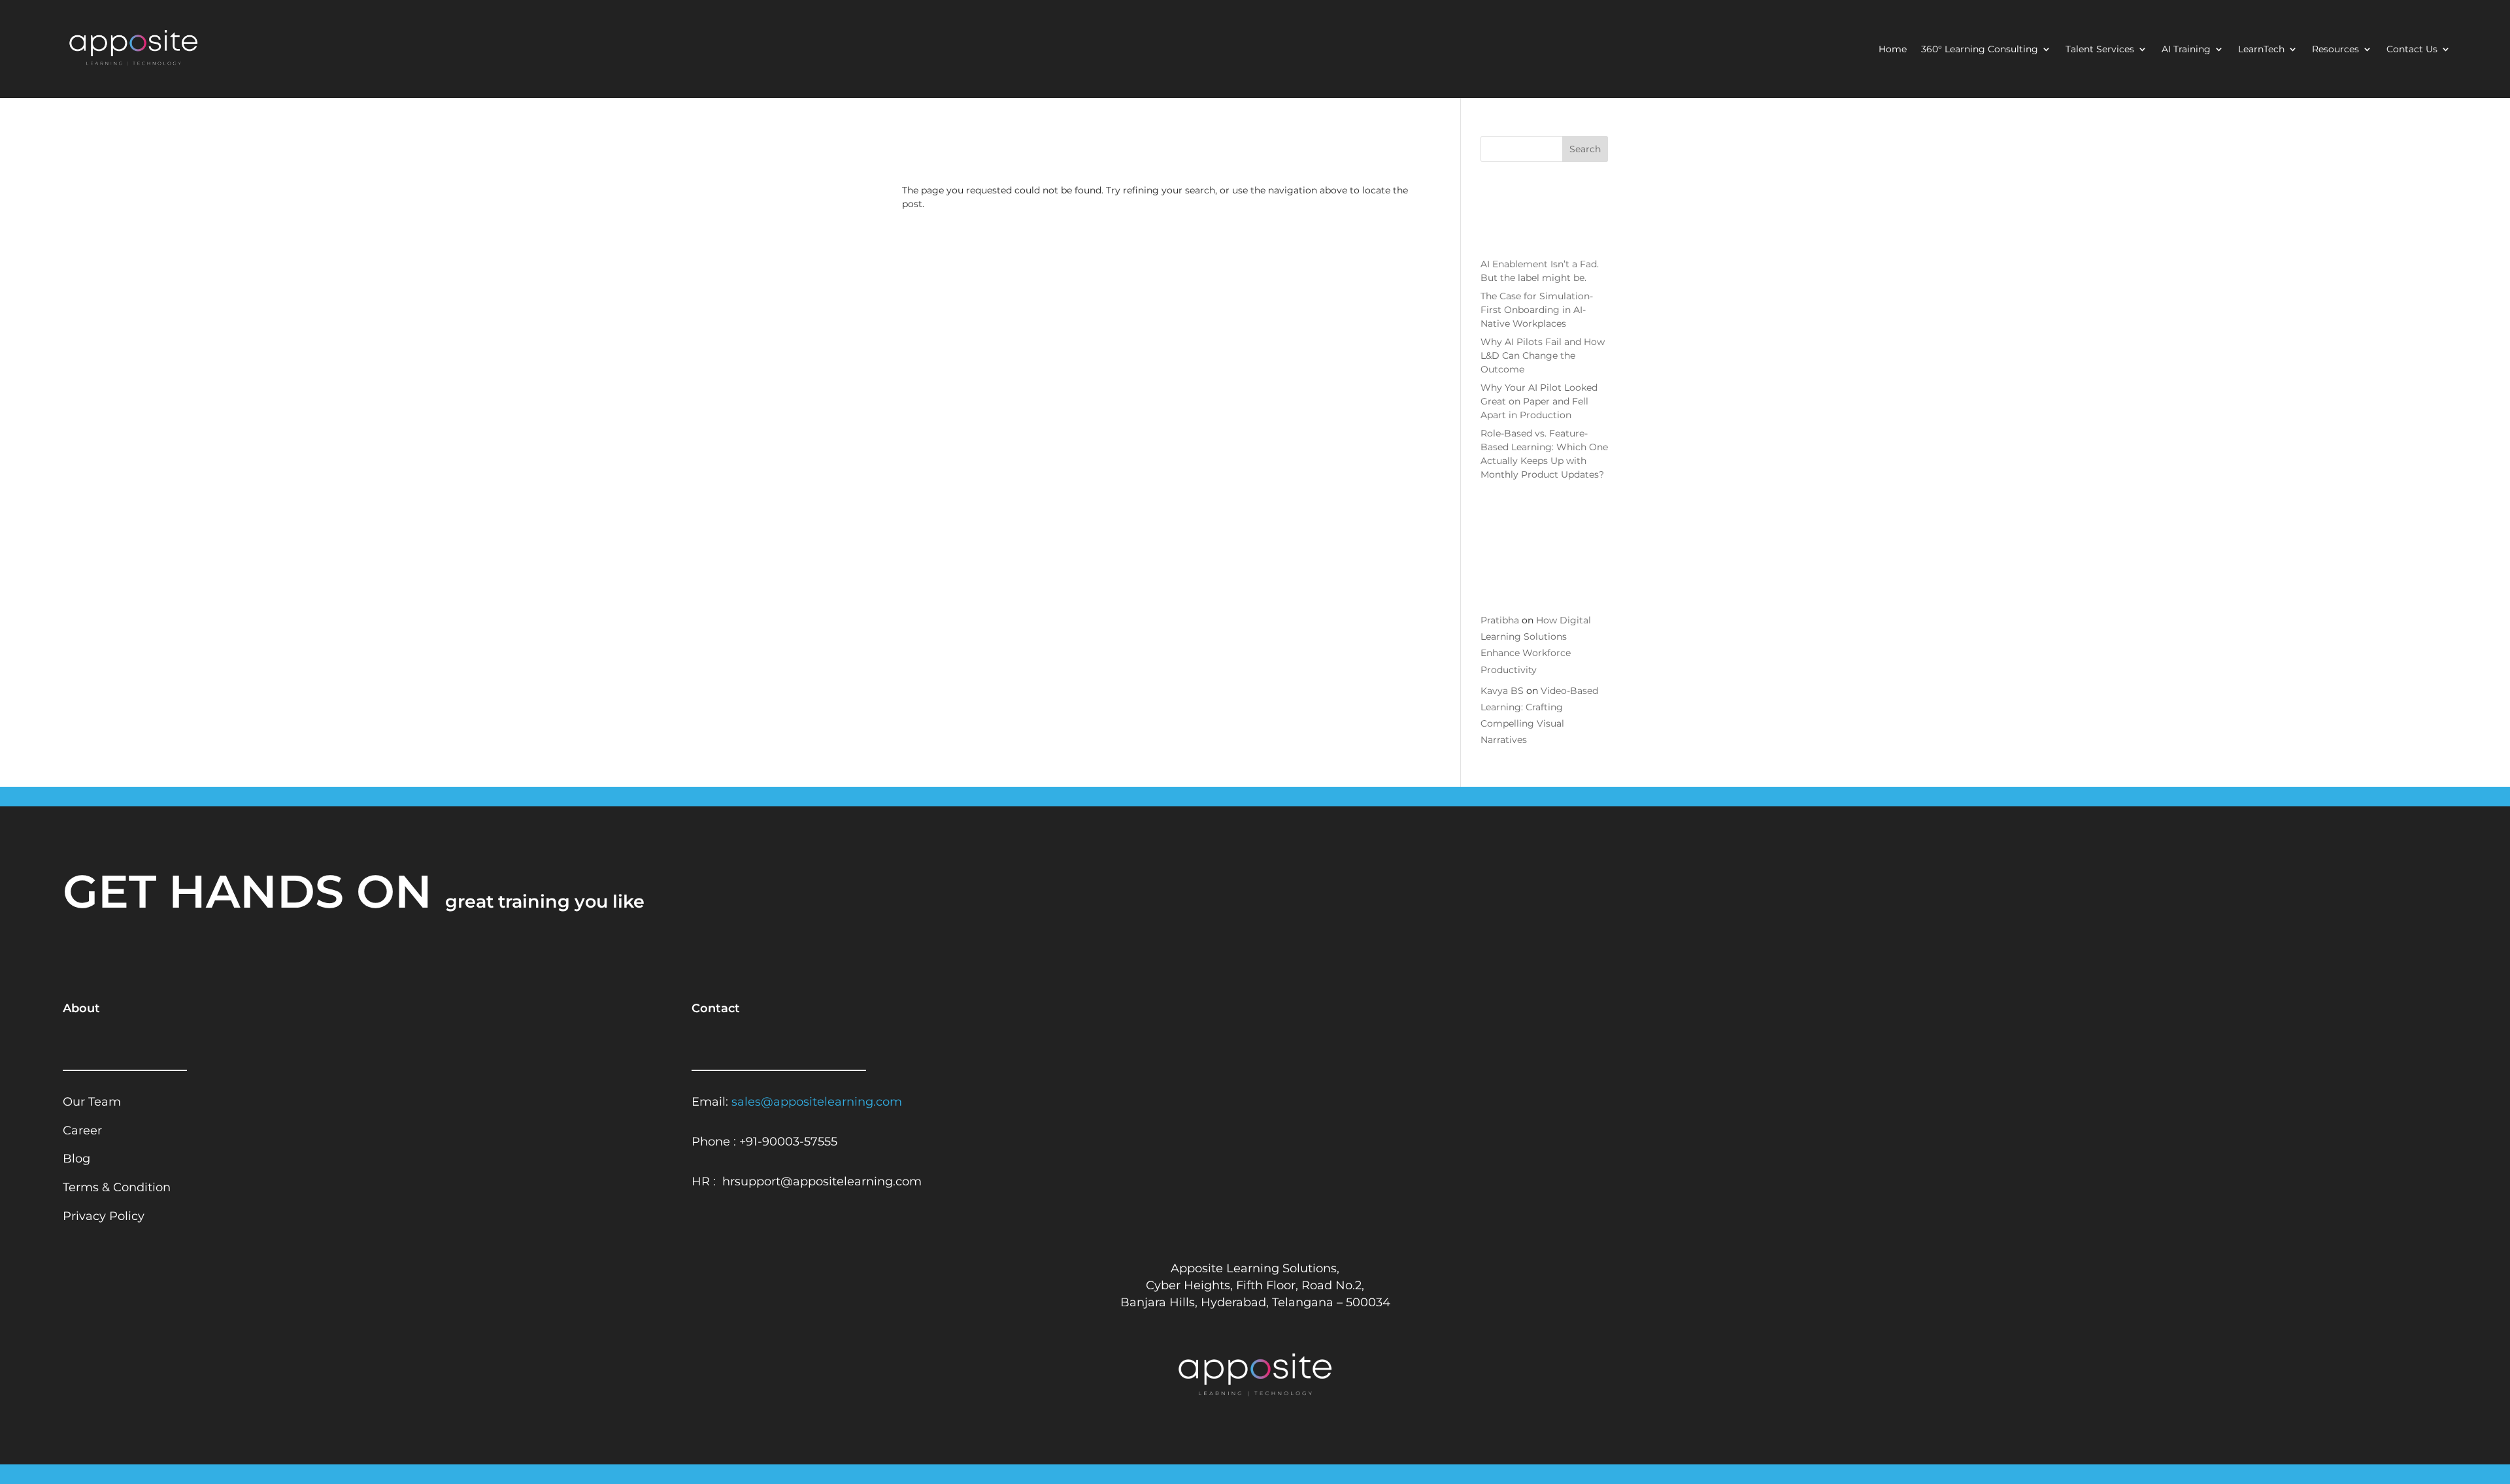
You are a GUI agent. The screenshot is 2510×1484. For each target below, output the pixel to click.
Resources (2335, 50)
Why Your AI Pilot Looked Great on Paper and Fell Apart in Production (1539, 401)
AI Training (2186, 50)
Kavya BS (1502, 691)
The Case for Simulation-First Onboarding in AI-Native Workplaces (1537, 310)
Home (1893, 50)
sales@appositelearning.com (817, 1101)
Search (1585, 149)
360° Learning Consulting (1980, 50)
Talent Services (2100, 50)
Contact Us (2412, 50)
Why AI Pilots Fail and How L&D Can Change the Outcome (1543, 355)
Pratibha (1500, 620)
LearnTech (2261, 50)
